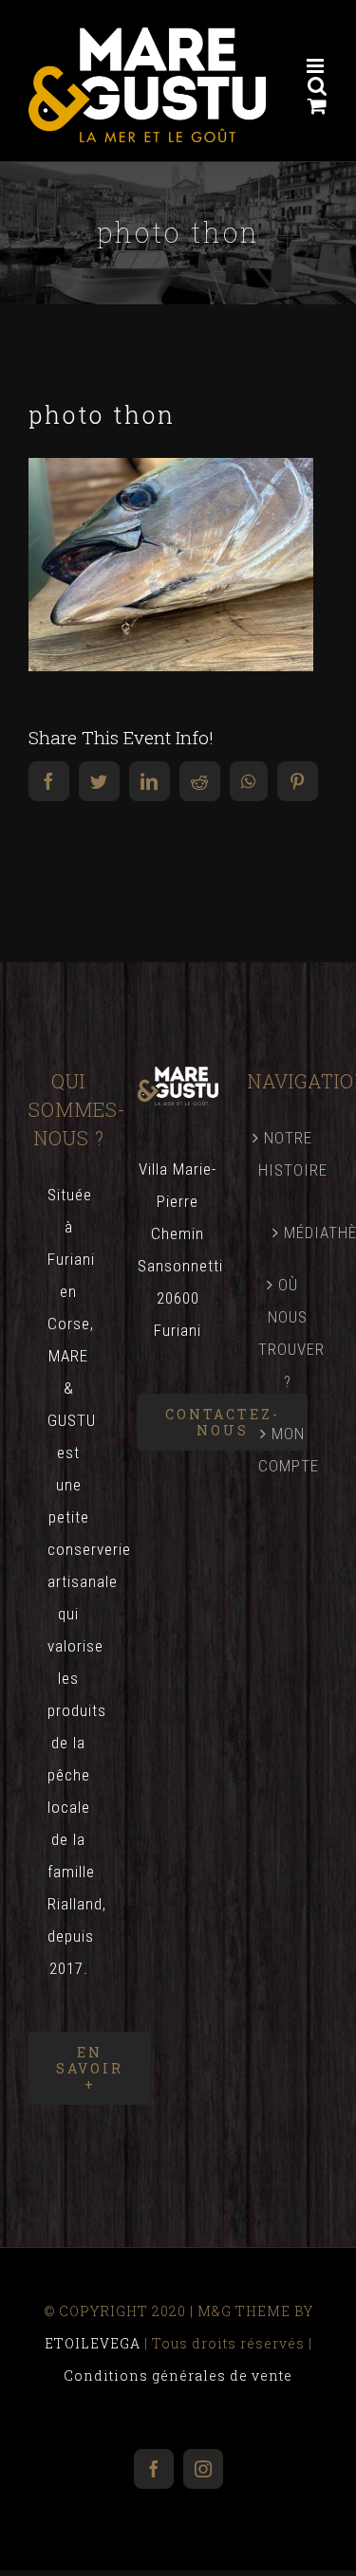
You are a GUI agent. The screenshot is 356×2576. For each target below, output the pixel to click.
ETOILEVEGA (93, 2343)
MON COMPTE (288, 1450)
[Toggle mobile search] (318, 86)
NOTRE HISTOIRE (288, 1154)
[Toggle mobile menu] (317, 66)
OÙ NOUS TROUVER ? (288, 1333)
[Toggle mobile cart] (318, 106)
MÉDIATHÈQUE (296, 1233)
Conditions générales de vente (178, 2375)
